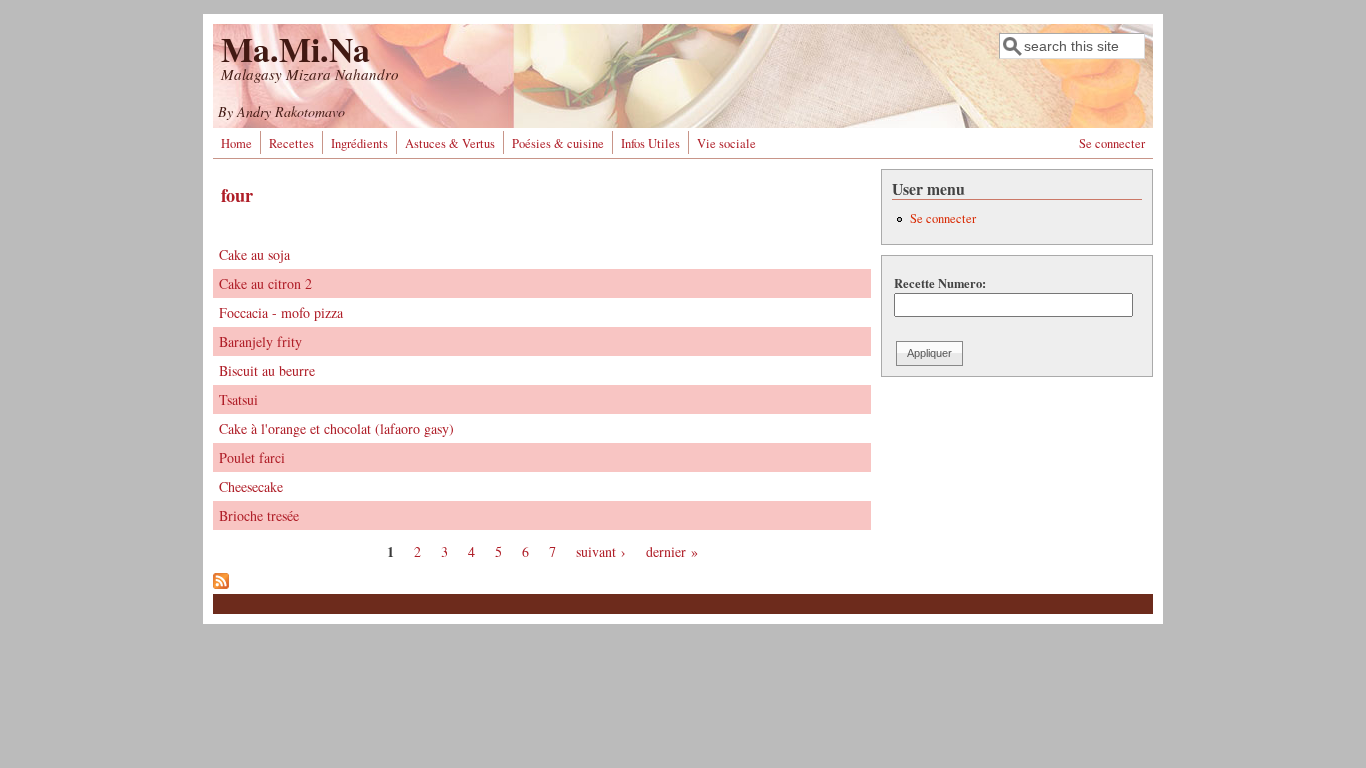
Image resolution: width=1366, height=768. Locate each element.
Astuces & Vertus (450, 143)
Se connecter (1112, 143)
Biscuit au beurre (267, 370)
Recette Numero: (940, 283)
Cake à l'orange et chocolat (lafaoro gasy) (336, 428)
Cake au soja (254, 254)
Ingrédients (359, 143)
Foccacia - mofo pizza (281, 312)
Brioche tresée (259, 515)
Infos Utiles (650, 143)
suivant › (601, 551)
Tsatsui (238, 399)
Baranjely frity (260, 341)
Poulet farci (252, 457)
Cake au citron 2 (265, 283)
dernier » (672, 551)
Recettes (291, 143)
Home (236, 143)
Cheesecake (251, 486)
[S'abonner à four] (221, 583)
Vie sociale (726, 143)
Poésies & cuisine (558, 143)
